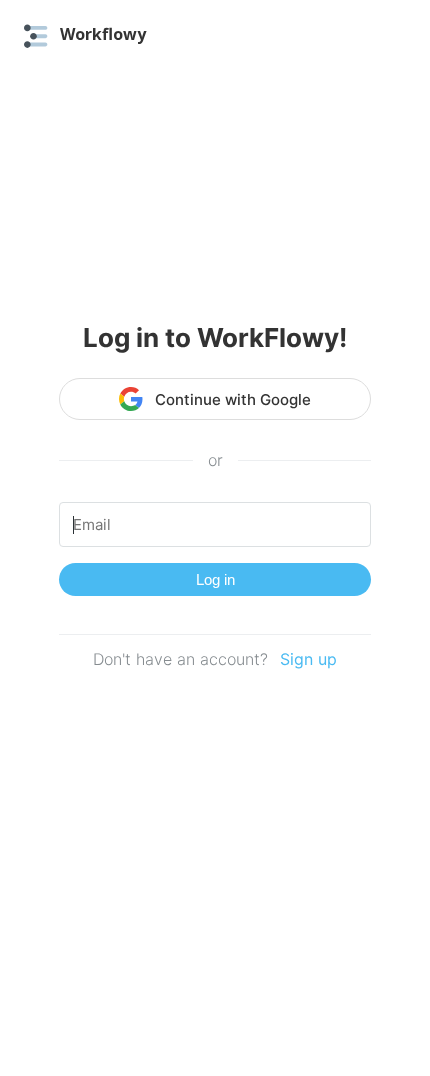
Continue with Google (233, 399)
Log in (215, 579)
